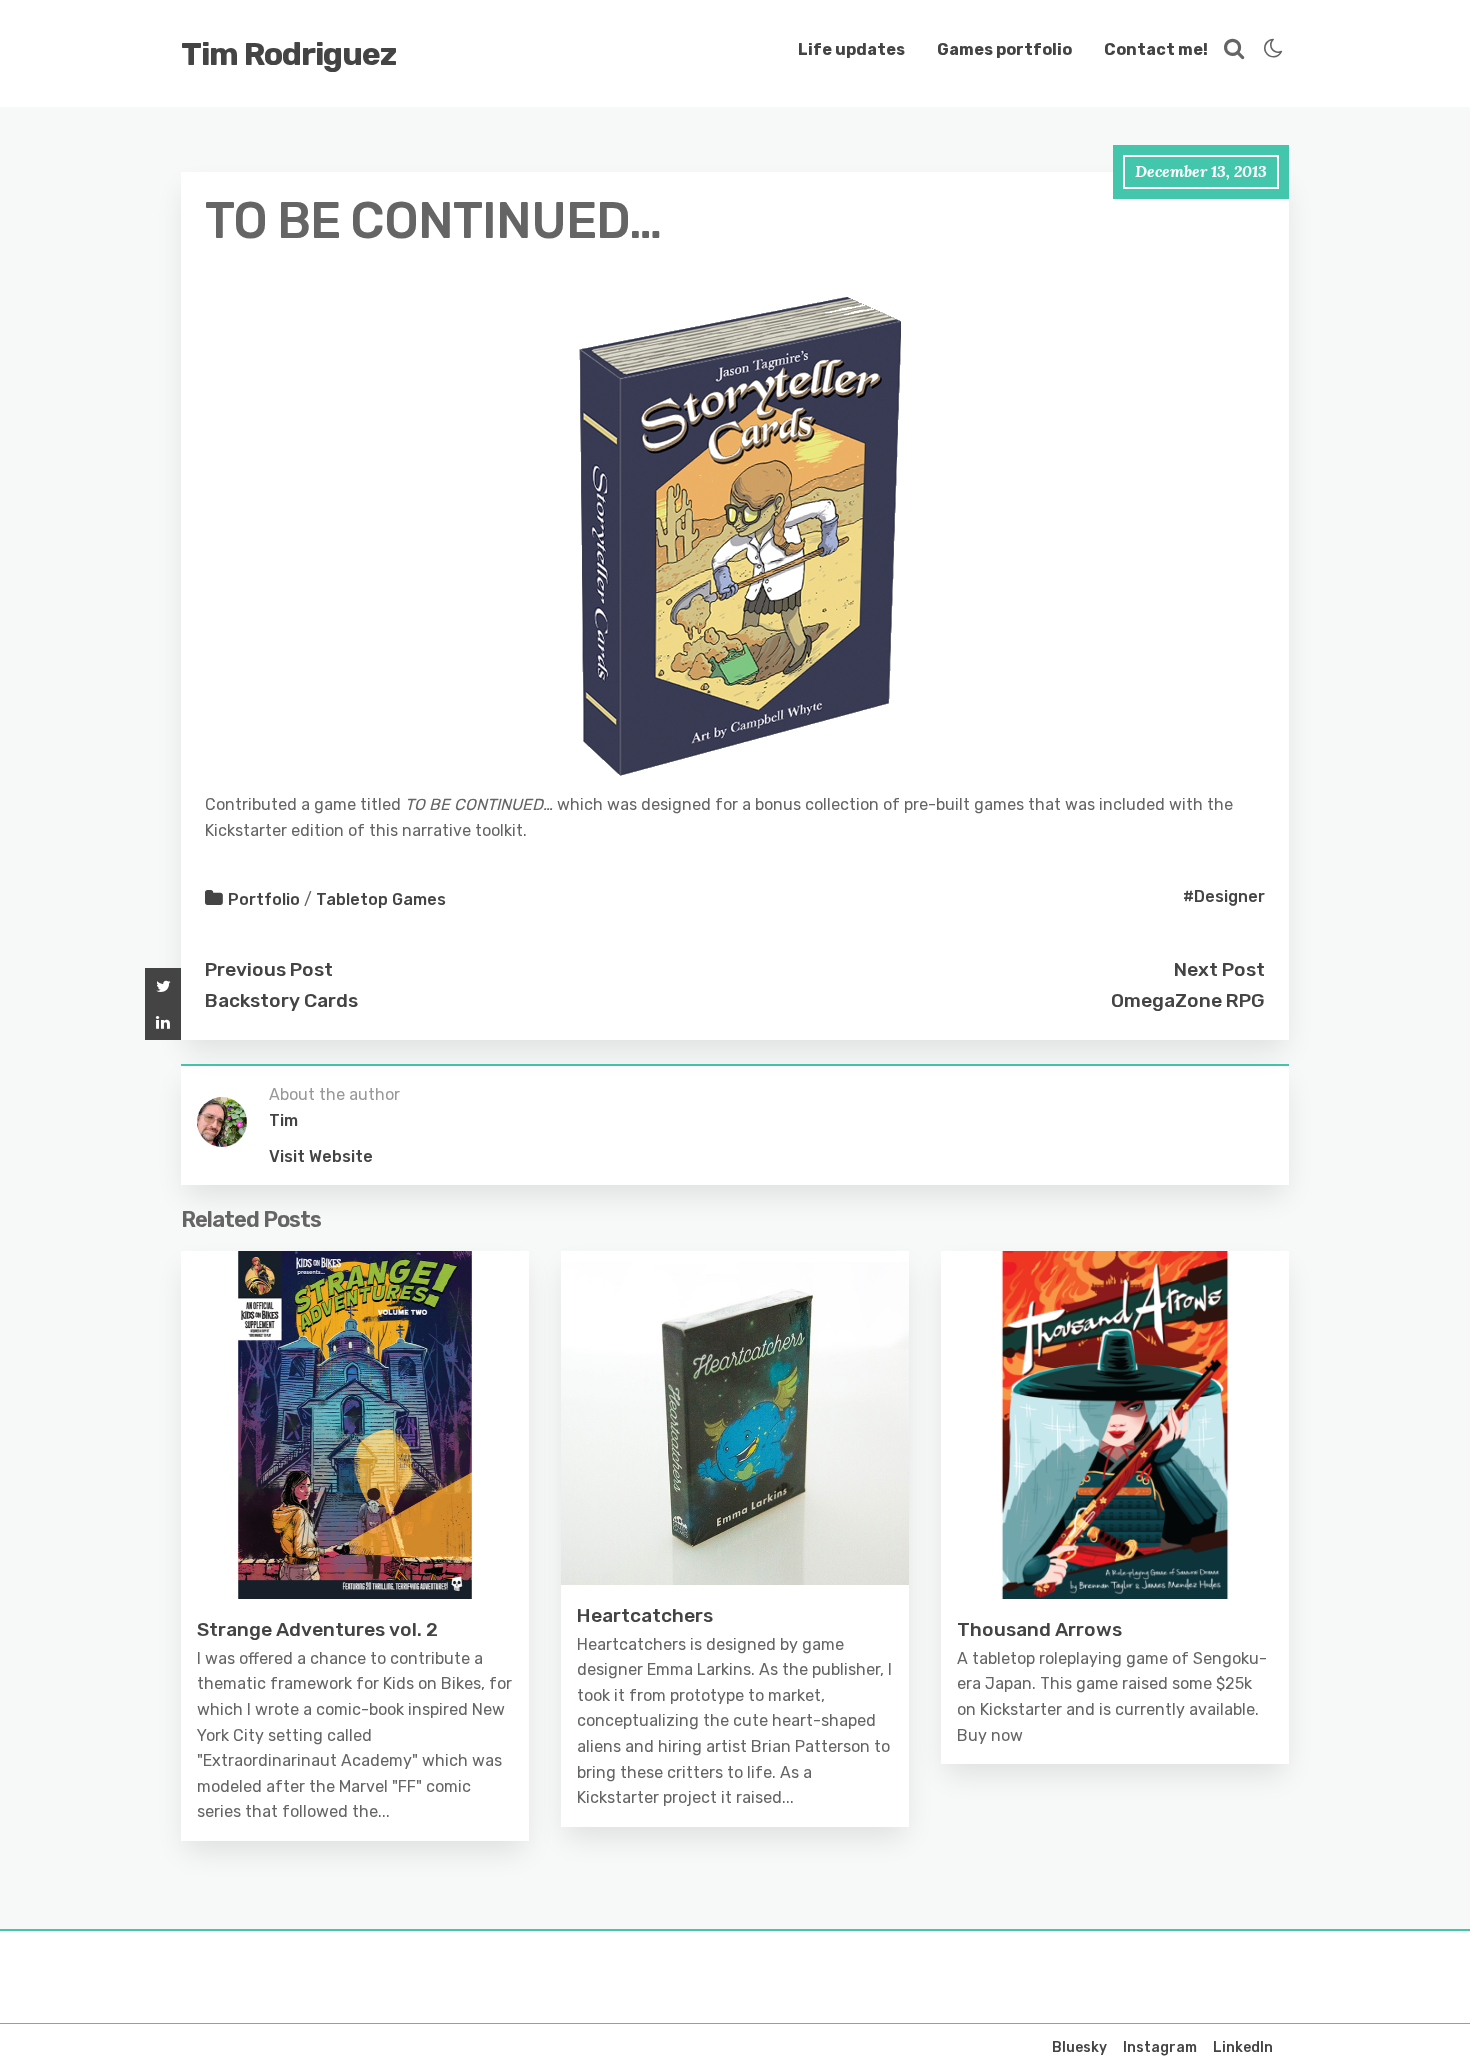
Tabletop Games (381, 899)
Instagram (1160, 2047)
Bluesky (1079, 2047)
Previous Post (269, 969)
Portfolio (264, 899)
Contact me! (1156, 49)
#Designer (1224, 896)
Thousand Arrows (1039, 1629)
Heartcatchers (645, 1615)
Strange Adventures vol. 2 (317, 1629)
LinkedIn (1243, 2047)
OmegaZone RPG (1188, 1000)
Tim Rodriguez (288, 54)
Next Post (1219, 969)
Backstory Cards (281, 1000)
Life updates (851, 49)
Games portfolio (1004, 49)
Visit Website (321, 1156)
